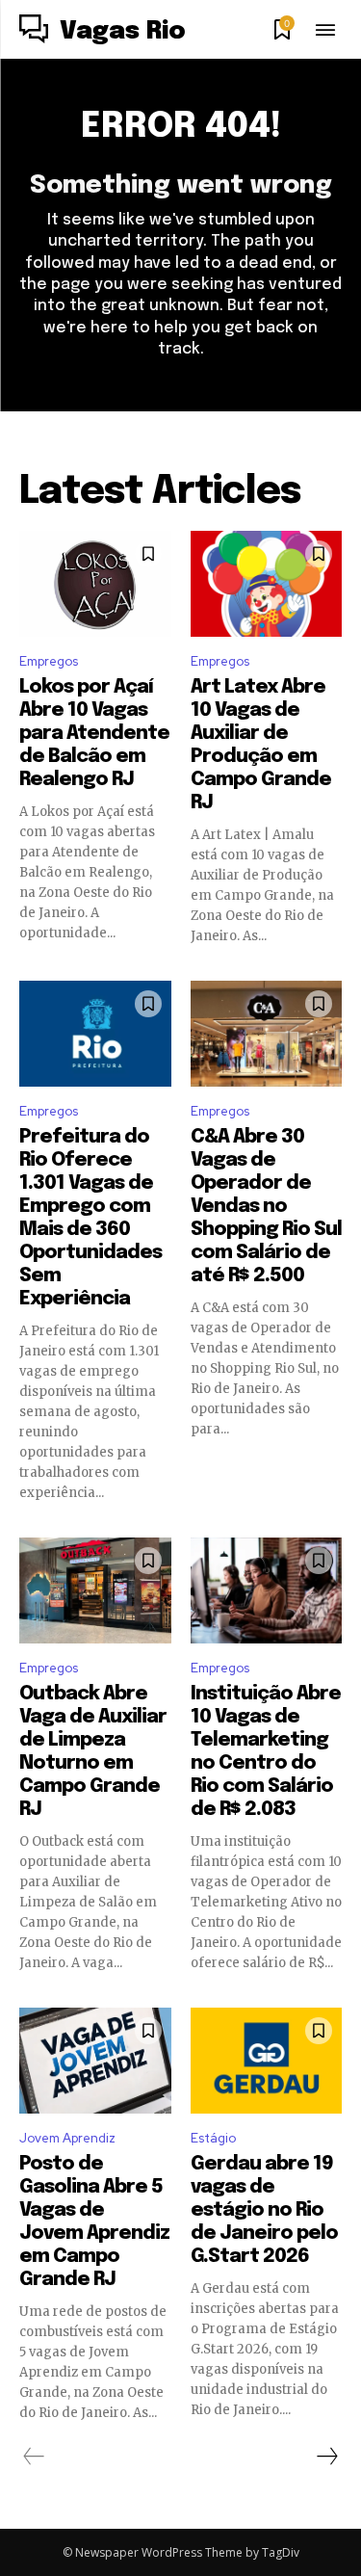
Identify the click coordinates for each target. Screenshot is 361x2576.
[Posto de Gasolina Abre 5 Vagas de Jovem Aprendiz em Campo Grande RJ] (95, 2061)
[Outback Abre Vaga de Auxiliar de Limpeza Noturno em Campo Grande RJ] (95, 1590)
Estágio (213, 2138)
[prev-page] (34, 2457)
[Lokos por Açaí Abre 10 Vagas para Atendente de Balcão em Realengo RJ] (95, 584)
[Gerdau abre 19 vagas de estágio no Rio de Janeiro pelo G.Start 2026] (267, 2061)
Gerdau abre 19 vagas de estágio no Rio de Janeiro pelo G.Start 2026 (264, 2210)
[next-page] (326, 2457)
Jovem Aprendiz (67, 2138)
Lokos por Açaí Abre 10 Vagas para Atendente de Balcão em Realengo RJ (94, 734)
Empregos (49, 661)
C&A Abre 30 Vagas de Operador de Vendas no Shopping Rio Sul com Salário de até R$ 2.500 (266, 1207)
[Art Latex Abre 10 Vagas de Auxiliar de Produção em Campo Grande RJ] (267, 584)
